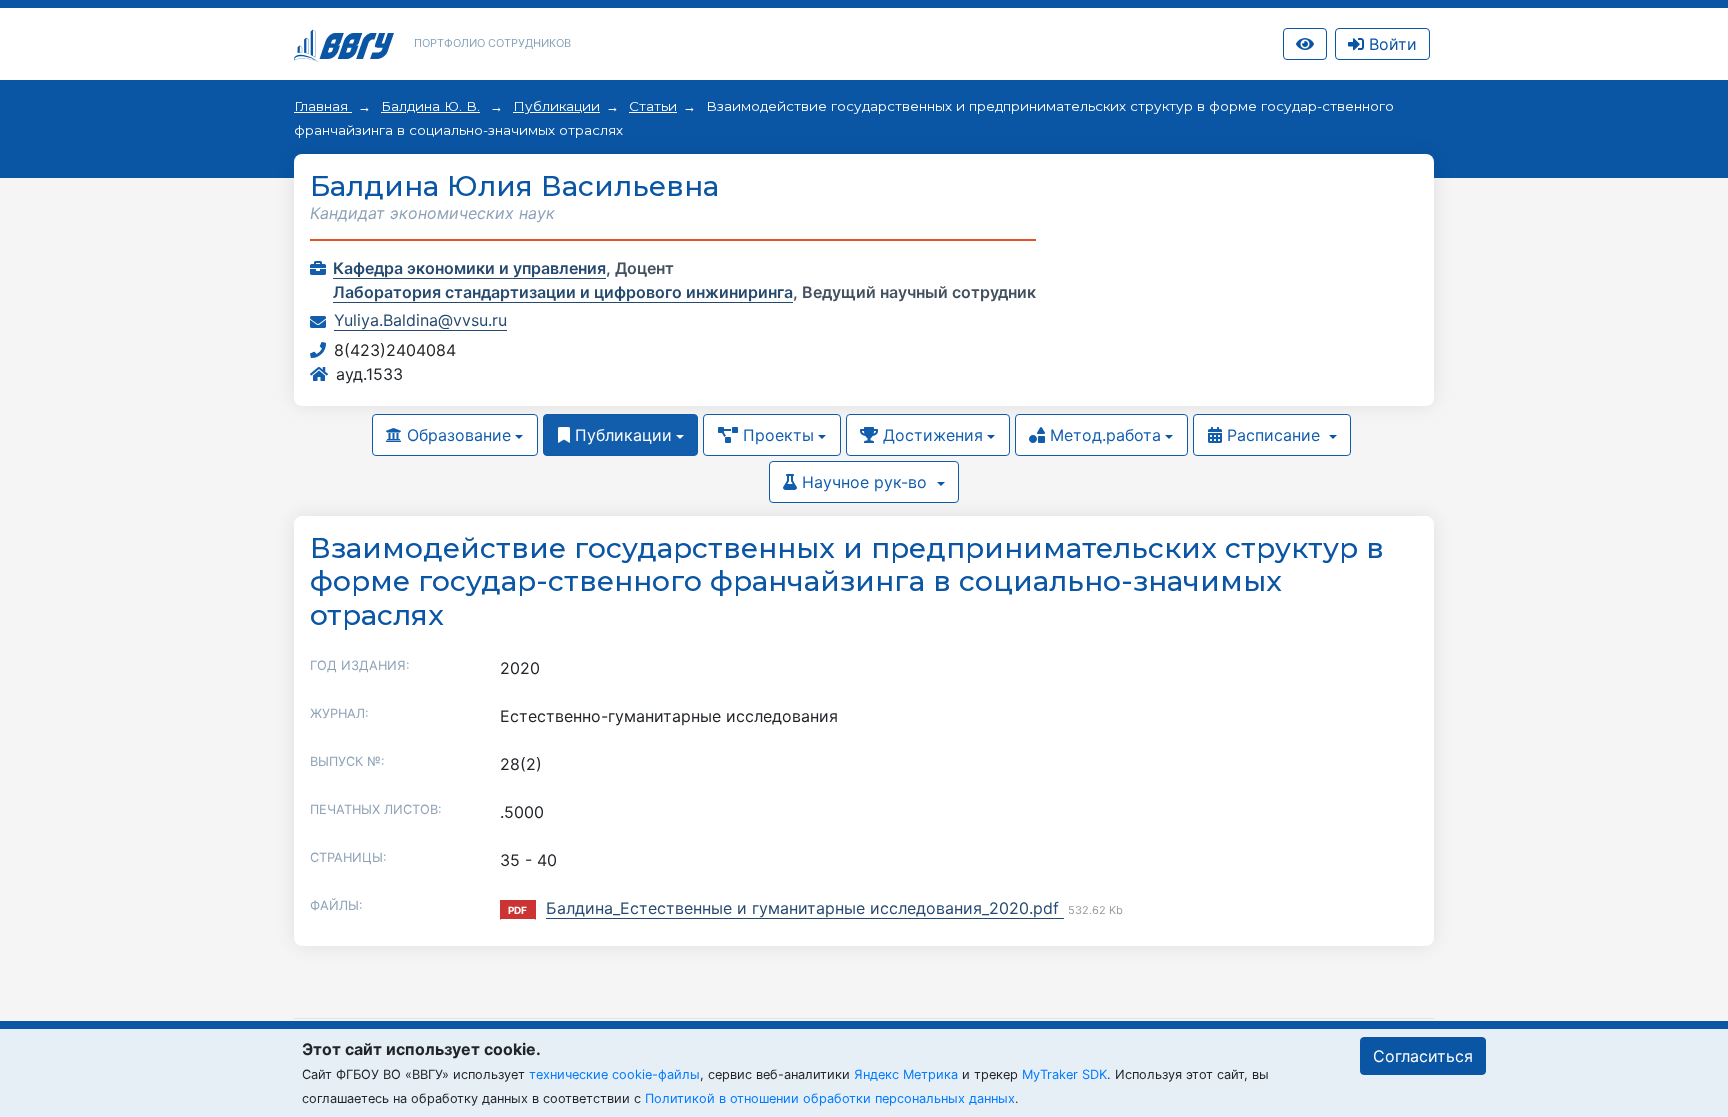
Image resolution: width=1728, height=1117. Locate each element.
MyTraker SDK (1064, 1074)
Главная (323, 106)
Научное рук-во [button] (864, 482)
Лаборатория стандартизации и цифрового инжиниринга (563, 292)
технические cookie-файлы (614, 1074)
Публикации (556, 106)
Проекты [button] (776, 435)
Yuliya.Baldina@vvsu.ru (420, 320)
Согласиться (1423, 1056)
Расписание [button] (1273, 435)
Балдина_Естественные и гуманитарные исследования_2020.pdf (805, 908)
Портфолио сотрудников (492, 43)
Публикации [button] (621, 435)
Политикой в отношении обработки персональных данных (830, 1098)
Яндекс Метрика (906, 1074)
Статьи (653, 106)
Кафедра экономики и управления (469, 268)
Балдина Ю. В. (430, 106)
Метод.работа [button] (1103, 435)
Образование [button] (456, 435)
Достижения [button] (930, 435)
